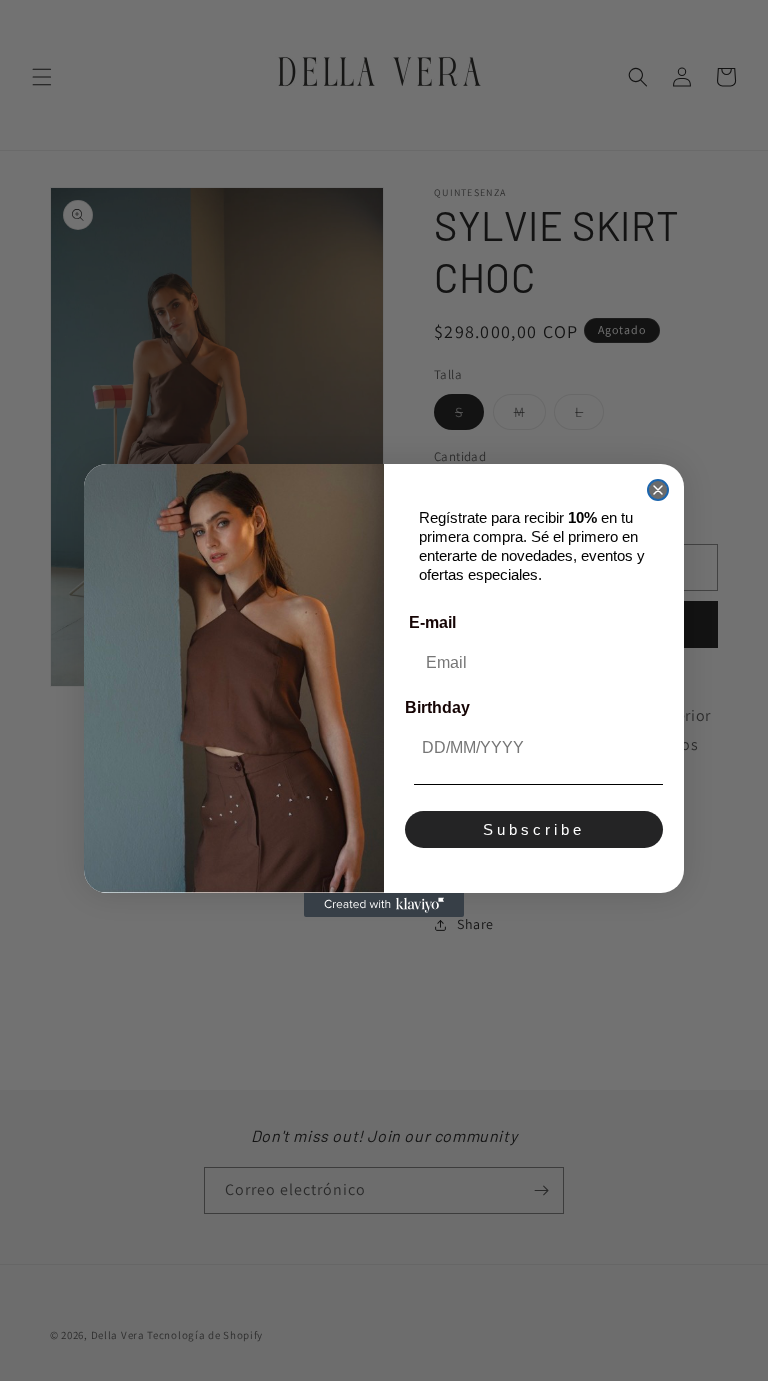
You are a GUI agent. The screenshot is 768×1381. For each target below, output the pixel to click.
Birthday (437, 707)
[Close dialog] (658, 490)
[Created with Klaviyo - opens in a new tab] (384, 905)
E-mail (432, 622)
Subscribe (534, 829)
